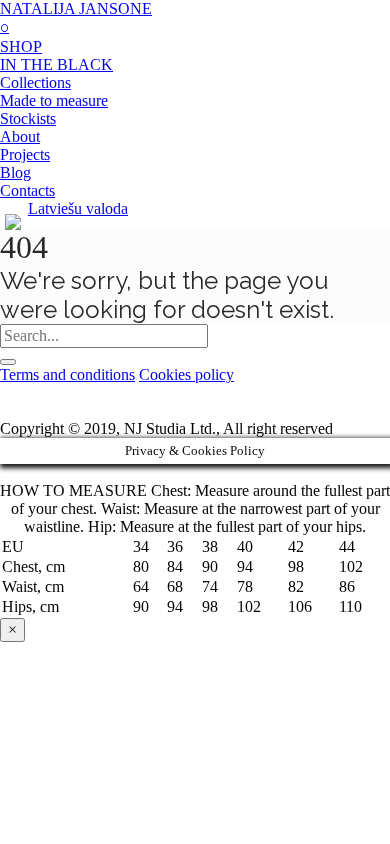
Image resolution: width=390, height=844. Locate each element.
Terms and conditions (67, 374)
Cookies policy (186, 374)
